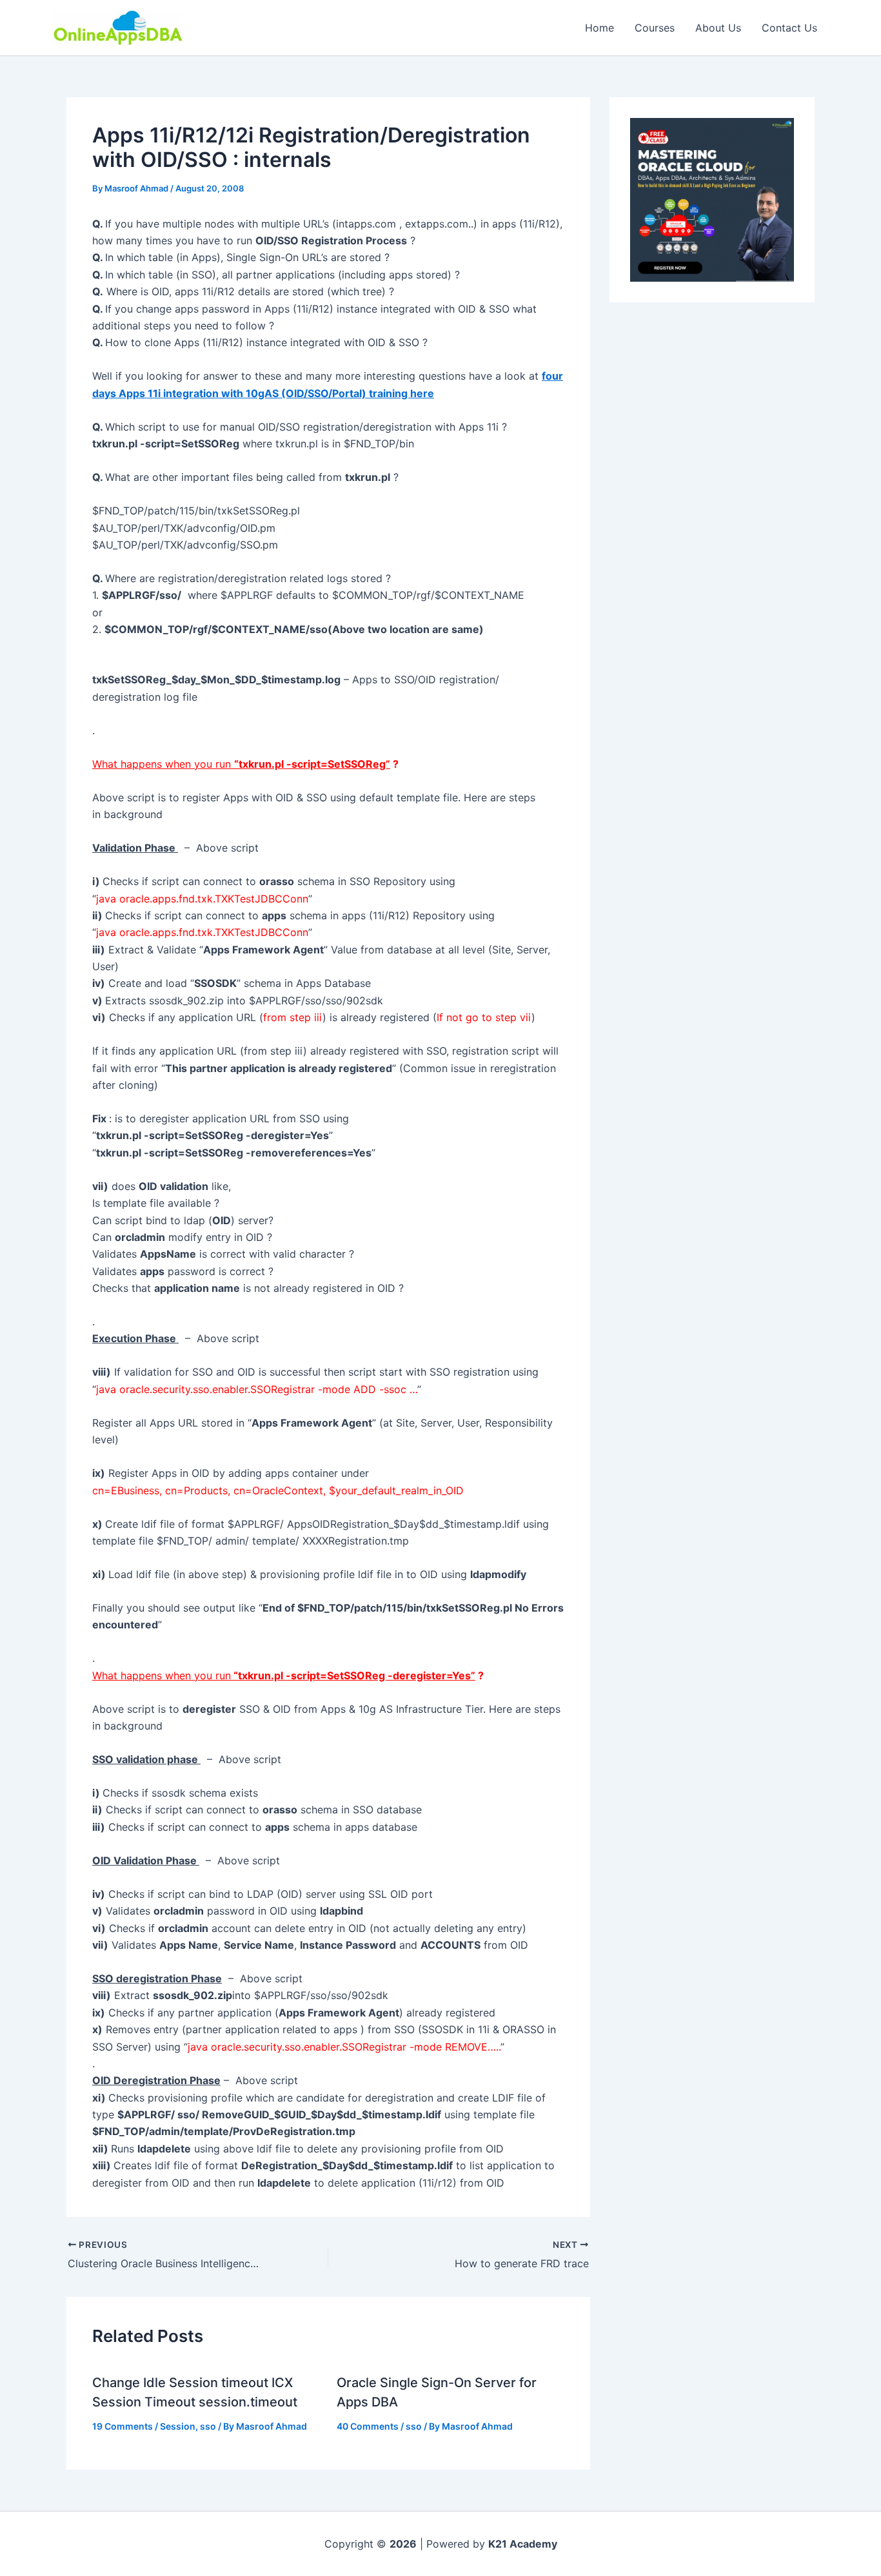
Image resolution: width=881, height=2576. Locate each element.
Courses (655, 28)
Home (599, 28)
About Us (718, 28)
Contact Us (789, 28)
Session (178, 2426)
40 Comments (368, 2426)
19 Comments (123, 2426)
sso (208, 2426)
